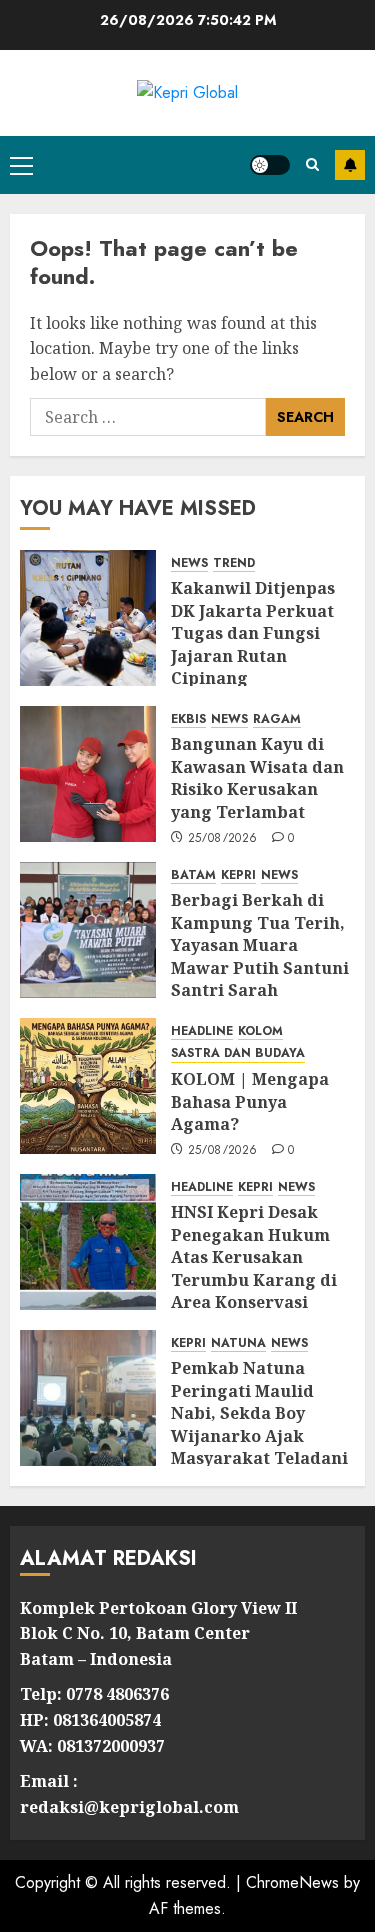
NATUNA (238, 1343)
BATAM (193, 875)
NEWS (189, 563)
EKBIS (188, 719)
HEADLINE (202, 1031)
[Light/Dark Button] (270, 165)
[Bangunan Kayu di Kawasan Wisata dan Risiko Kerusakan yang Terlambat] (88, 774)
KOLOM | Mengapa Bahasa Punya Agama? (250, 1101)
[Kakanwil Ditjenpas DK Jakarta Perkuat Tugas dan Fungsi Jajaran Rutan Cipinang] (88, 618)
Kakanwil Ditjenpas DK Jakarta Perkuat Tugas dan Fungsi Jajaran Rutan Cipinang (253, 633)
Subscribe (350, 165)
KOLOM (260, 1031)
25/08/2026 (223, 839)
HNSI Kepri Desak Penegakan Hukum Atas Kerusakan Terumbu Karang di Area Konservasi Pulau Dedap (254, 1268)
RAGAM (277, 719)
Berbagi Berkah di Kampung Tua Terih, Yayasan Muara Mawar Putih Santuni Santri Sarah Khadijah (260, 956)
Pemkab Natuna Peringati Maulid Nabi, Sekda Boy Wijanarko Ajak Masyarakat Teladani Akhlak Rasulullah (259, 1424)
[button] (21, 165)
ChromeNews (292, 1882)
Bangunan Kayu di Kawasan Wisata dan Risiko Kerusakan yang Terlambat (257, 777)
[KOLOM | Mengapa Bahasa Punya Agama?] (88, 1086)
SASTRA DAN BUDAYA (238, 1053)
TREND (234, 563)
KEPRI (238, 875)
